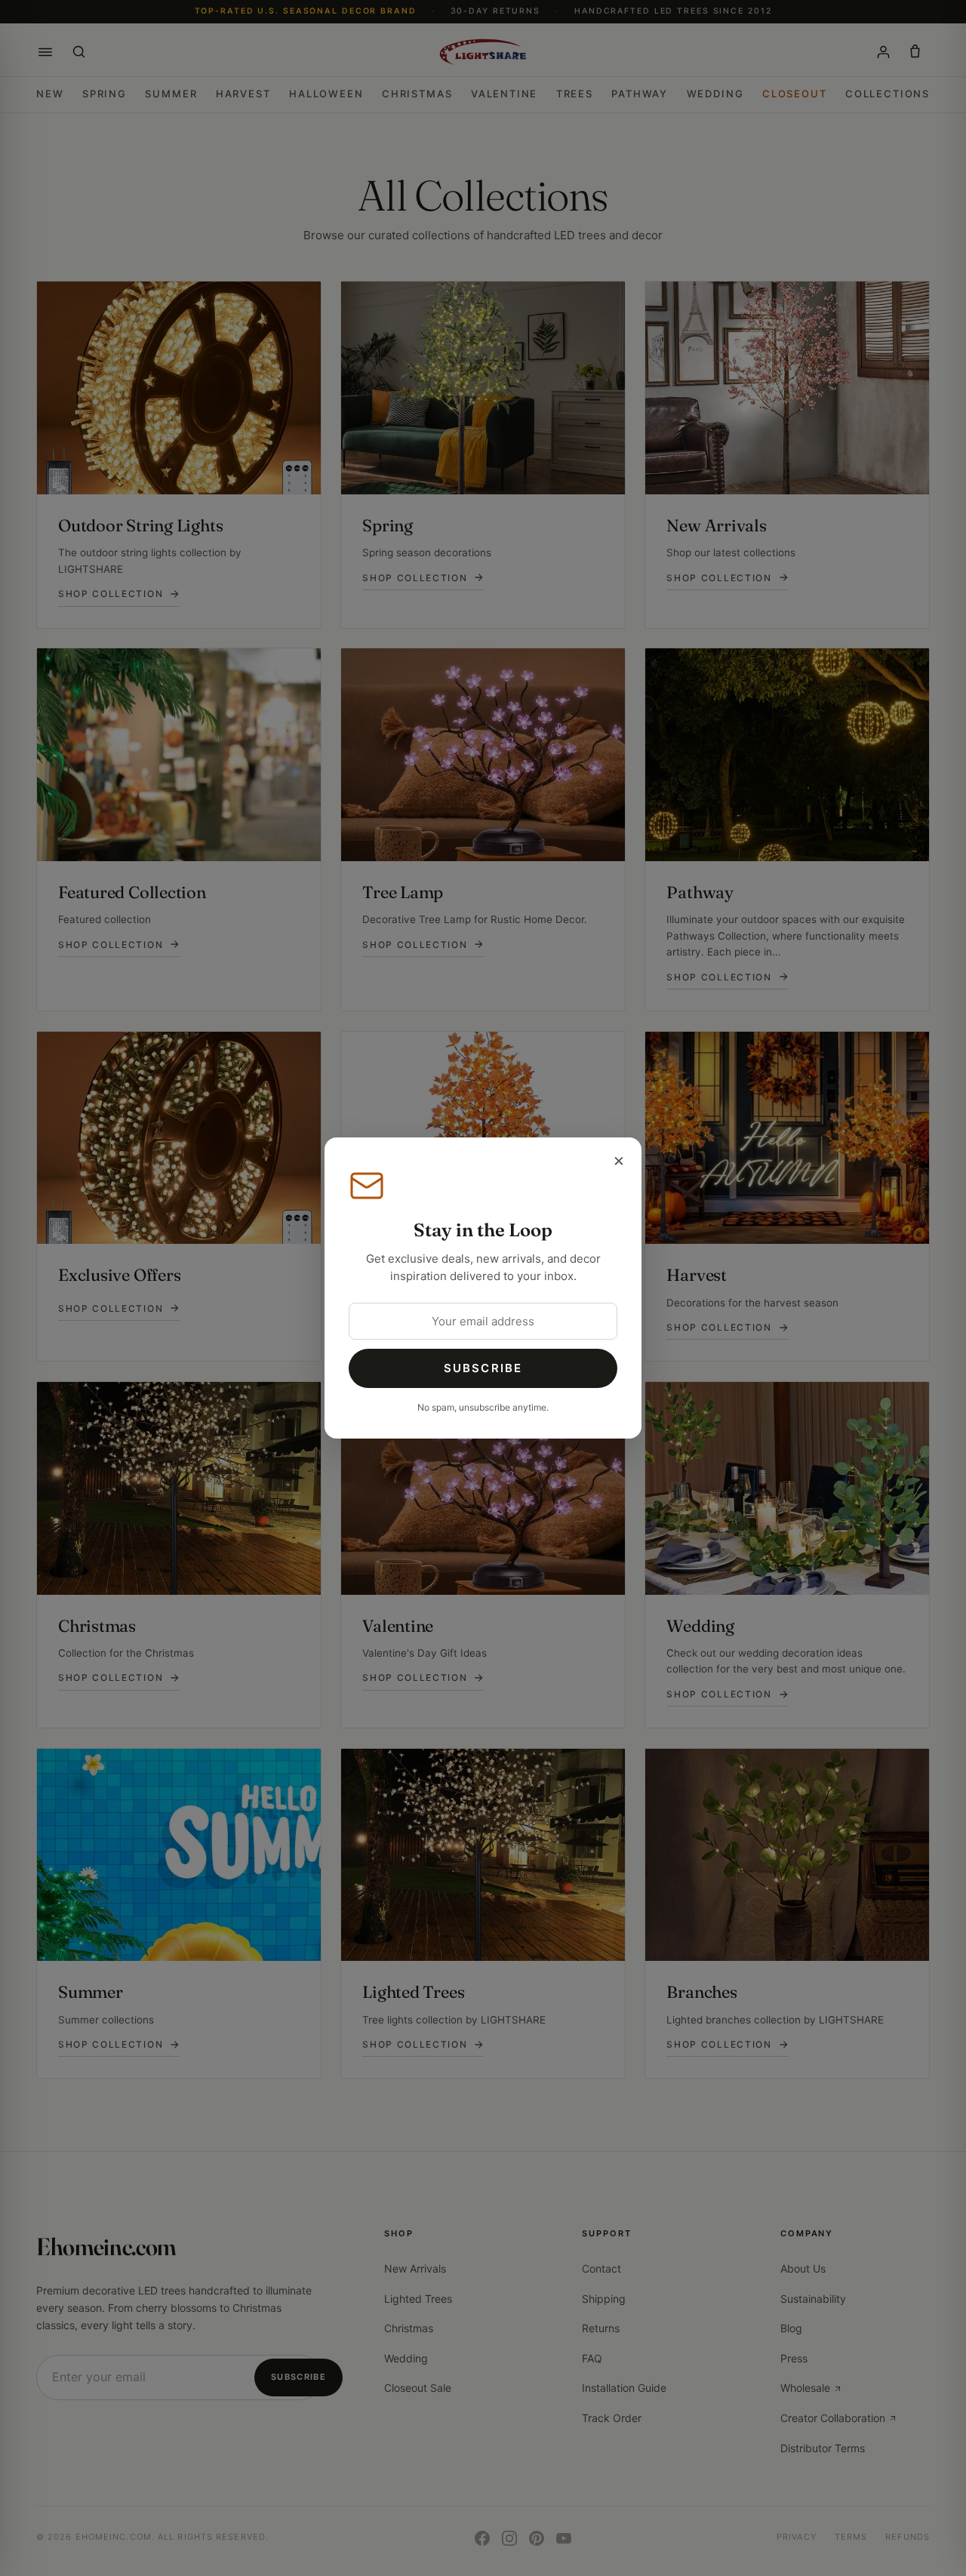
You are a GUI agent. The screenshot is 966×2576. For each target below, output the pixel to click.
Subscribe (483, 1368)
